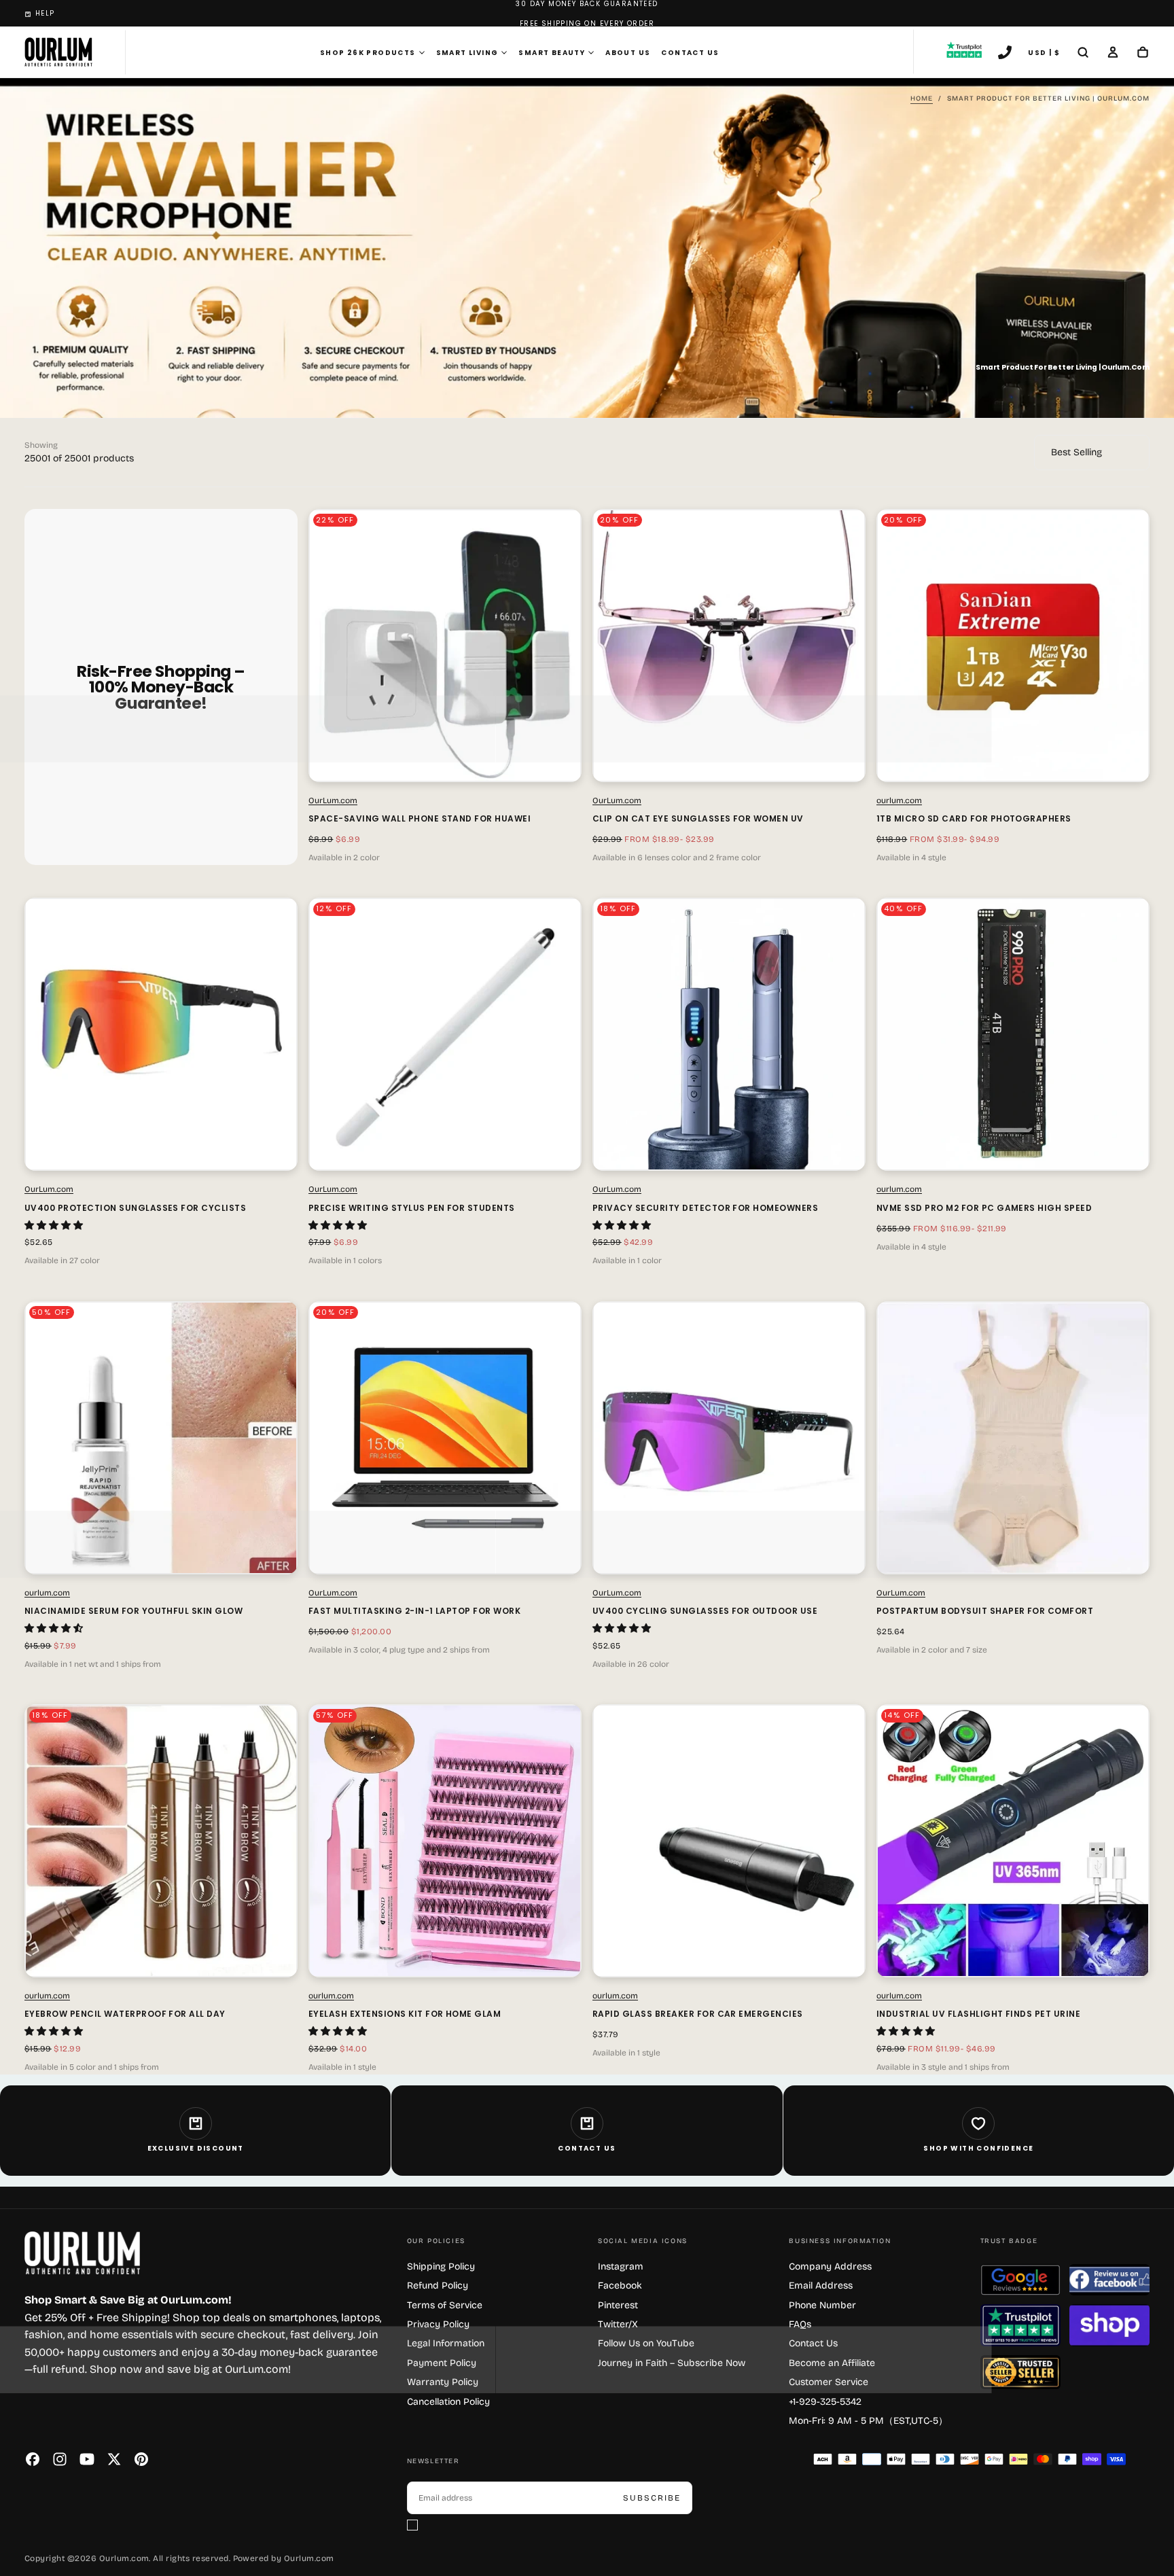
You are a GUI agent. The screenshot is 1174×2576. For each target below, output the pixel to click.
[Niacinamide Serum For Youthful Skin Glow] (161, 1438)
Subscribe (652, 2498)
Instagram (621, 2266)
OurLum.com (333, 800)
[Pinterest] (141, 2459)
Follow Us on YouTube (646, 2343)
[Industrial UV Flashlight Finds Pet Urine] (1013, 1841)
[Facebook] (33, 2459)
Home (922, 99)
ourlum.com (899, 800)
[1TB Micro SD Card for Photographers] (1013, 646)
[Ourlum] (82, 2253)
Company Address (830, 2266)
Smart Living (467, 53)
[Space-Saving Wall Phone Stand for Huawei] (445, 646)
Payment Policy (442, 2363)
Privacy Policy (438, 2324)
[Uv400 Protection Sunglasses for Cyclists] (161, 1034)
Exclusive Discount (196, 2148)
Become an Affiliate (832, 2363)
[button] (55, 1225)
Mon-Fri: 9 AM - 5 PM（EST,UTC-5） (868, 2421)
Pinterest (618, 2305)
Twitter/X (618, 2324)
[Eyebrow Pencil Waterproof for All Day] (161, 1841)
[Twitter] (114, 2459)
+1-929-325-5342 (825, 2402)
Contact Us (690, 53)
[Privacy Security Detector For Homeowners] (729, 1034)
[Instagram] (60, 2459)
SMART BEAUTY (552, 53)
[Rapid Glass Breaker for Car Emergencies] (729, 1841)
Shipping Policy (441, 2266)
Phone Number (822, 2305)
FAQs (800, 2324)
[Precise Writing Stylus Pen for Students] (445, 1034)
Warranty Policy (443, 2382)
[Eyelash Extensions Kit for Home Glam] (445, 1841)
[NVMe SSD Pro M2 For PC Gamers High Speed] (1013, 1034)
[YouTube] (87, 2459)
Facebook (620, 2286)
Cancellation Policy (448, 2402)
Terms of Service (445, 2305)
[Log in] (1113, 54)
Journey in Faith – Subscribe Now (672, 2363)
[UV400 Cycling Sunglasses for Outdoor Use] (729, 1438)
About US (628, 53)
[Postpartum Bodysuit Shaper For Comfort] (1013, 1438)
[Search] (1083, 54)
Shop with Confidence (978, 2148)
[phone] (1005, 54)
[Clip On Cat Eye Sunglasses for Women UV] (729, 646)
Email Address (821, 2286)
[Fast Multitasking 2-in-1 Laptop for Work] (445, 1438)
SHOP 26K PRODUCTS (368, 53)
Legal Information (446, 2343)
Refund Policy (438, 2286)
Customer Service (829, 2382)
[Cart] (1143, 54)
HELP (45, 13)
